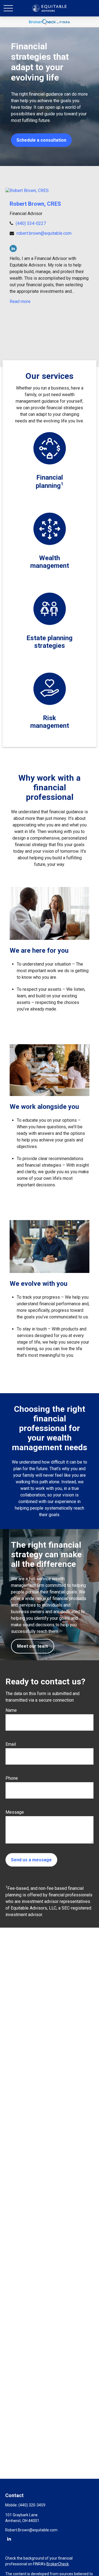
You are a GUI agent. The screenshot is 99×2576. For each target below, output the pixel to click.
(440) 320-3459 (32, 2505)
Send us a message (31, 1860)
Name (11, 1710)
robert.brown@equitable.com (44, 233)
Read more (20, 301)
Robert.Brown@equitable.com (31, 2530)
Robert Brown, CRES (35, 204)
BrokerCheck (58, 2564)
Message (15, 1812)
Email (11, 1744)
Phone (12, 1778)
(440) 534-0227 (31, 223)
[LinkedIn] (13, 248)
